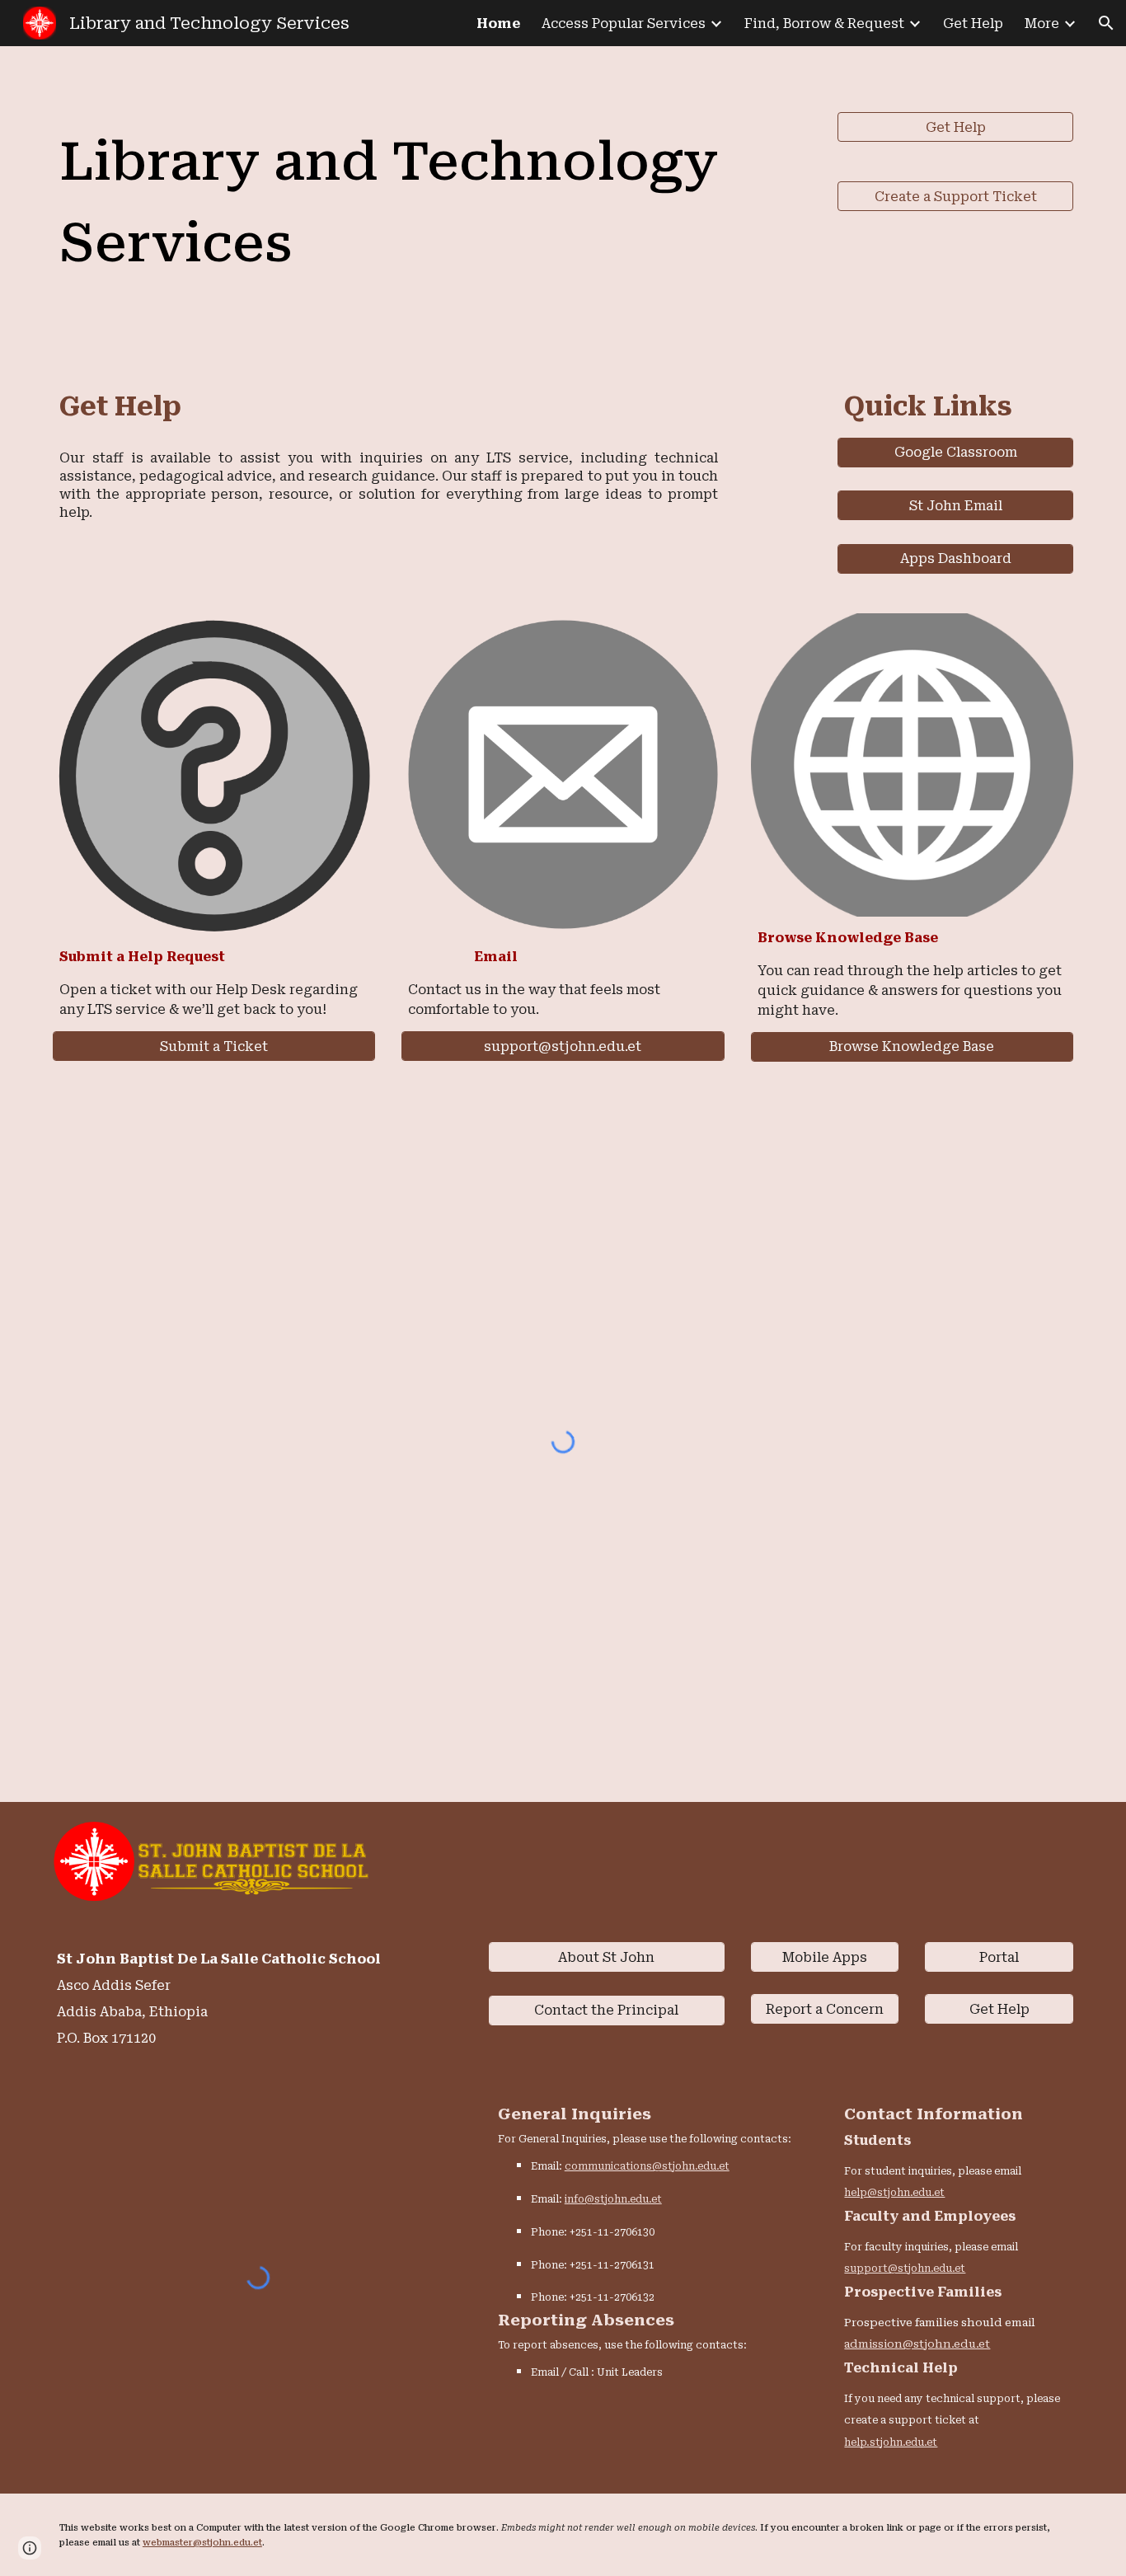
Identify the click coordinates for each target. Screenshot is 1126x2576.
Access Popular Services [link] (624, 23)
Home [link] (498, 23)
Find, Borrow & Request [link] (824, 23)
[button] (1106, 23)
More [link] (1042, 23)
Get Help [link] (973, 23)
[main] (432, 201)
